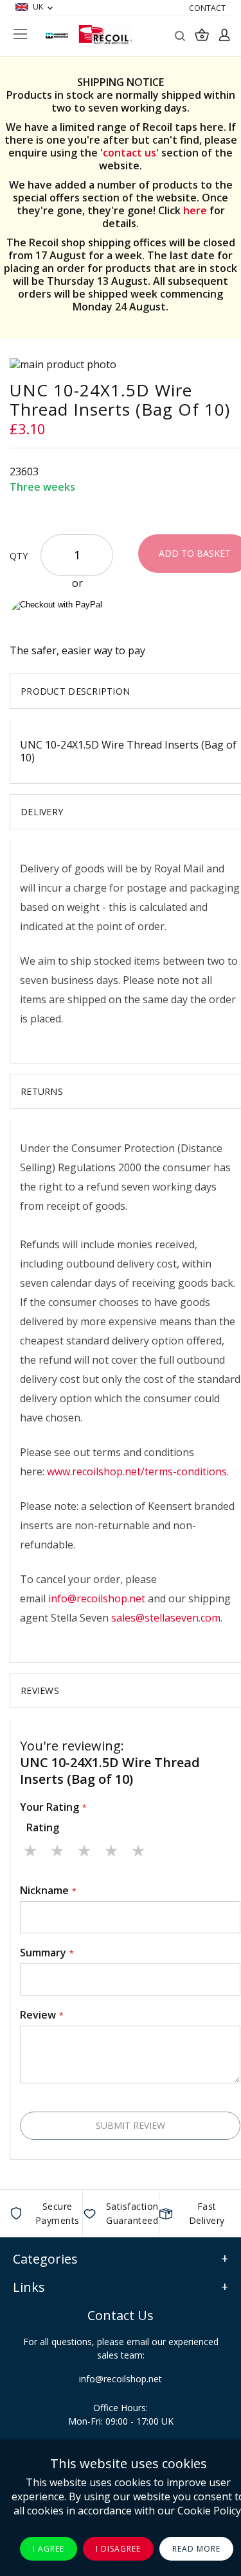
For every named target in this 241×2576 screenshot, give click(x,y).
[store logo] (105, 35)
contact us (129, 153)
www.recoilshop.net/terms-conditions (137, 1471)
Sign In (224, 35)
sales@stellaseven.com (166, 1618)
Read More (196, 2549)
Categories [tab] (45, 2259)
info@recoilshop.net (97, 1598)
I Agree (49, 2549)
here (195, 210)
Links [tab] (29, 2287)
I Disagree (118, 2549)
